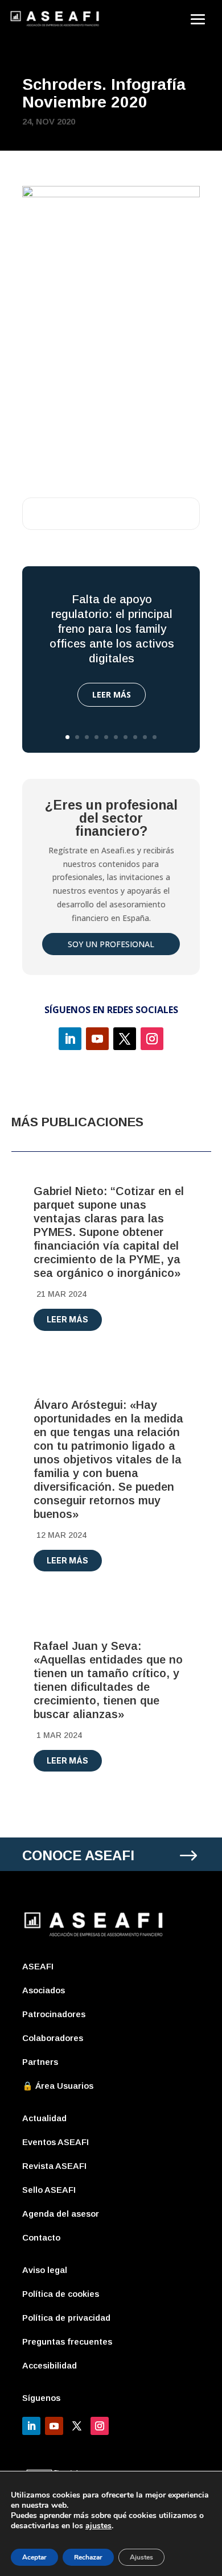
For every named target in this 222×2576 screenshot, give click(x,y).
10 (155, 737)
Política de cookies (61, 2294)
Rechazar (88, 2557)
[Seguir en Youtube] (97, 1039)
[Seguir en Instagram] (152, 1039)
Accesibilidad (50, 2365)
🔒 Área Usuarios (58, 2086)
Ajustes (141, 2557)
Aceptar (34, 2557)
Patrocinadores (54, 2014)
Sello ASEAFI (49, 2190)
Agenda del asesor (61, 2214)
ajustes (98, 2526)
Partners (40, 2062)
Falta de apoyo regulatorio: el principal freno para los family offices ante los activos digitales (112, 629)
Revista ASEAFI (54, 2166)
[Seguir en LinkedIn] (70, 1039)
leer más (67, 1319)
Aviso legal (45, 2270)
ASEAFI (38, 1966)
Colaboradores (53, 2038)
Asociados (44, 1990)
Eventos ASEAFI (55, 2142)
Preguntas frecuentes (67, 2341)
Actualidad (44, 2118)
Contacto (41, 2237)
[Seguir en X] (125, 1039)
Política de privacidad (66, 2318)
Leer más (112, 694)
